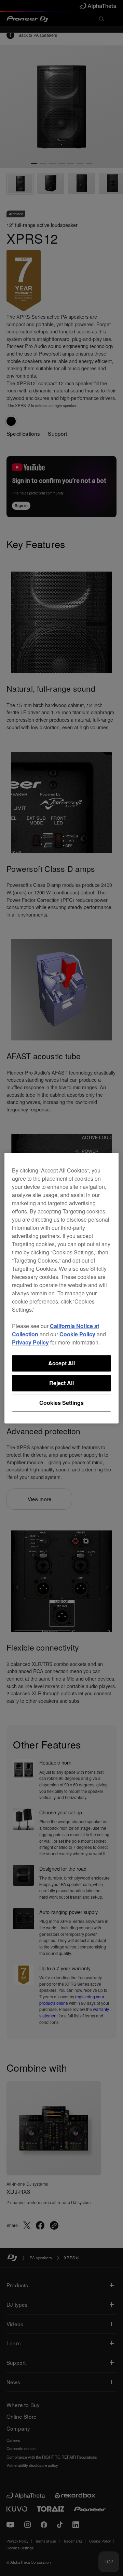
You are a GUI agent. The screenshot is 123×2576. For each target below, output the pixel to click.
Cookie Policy (77, 1334)
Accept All (61, 1363)
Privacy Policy (30, 1342)
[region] (62, 1288)
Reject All (61, 1383)
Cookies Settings (61, 1403)
